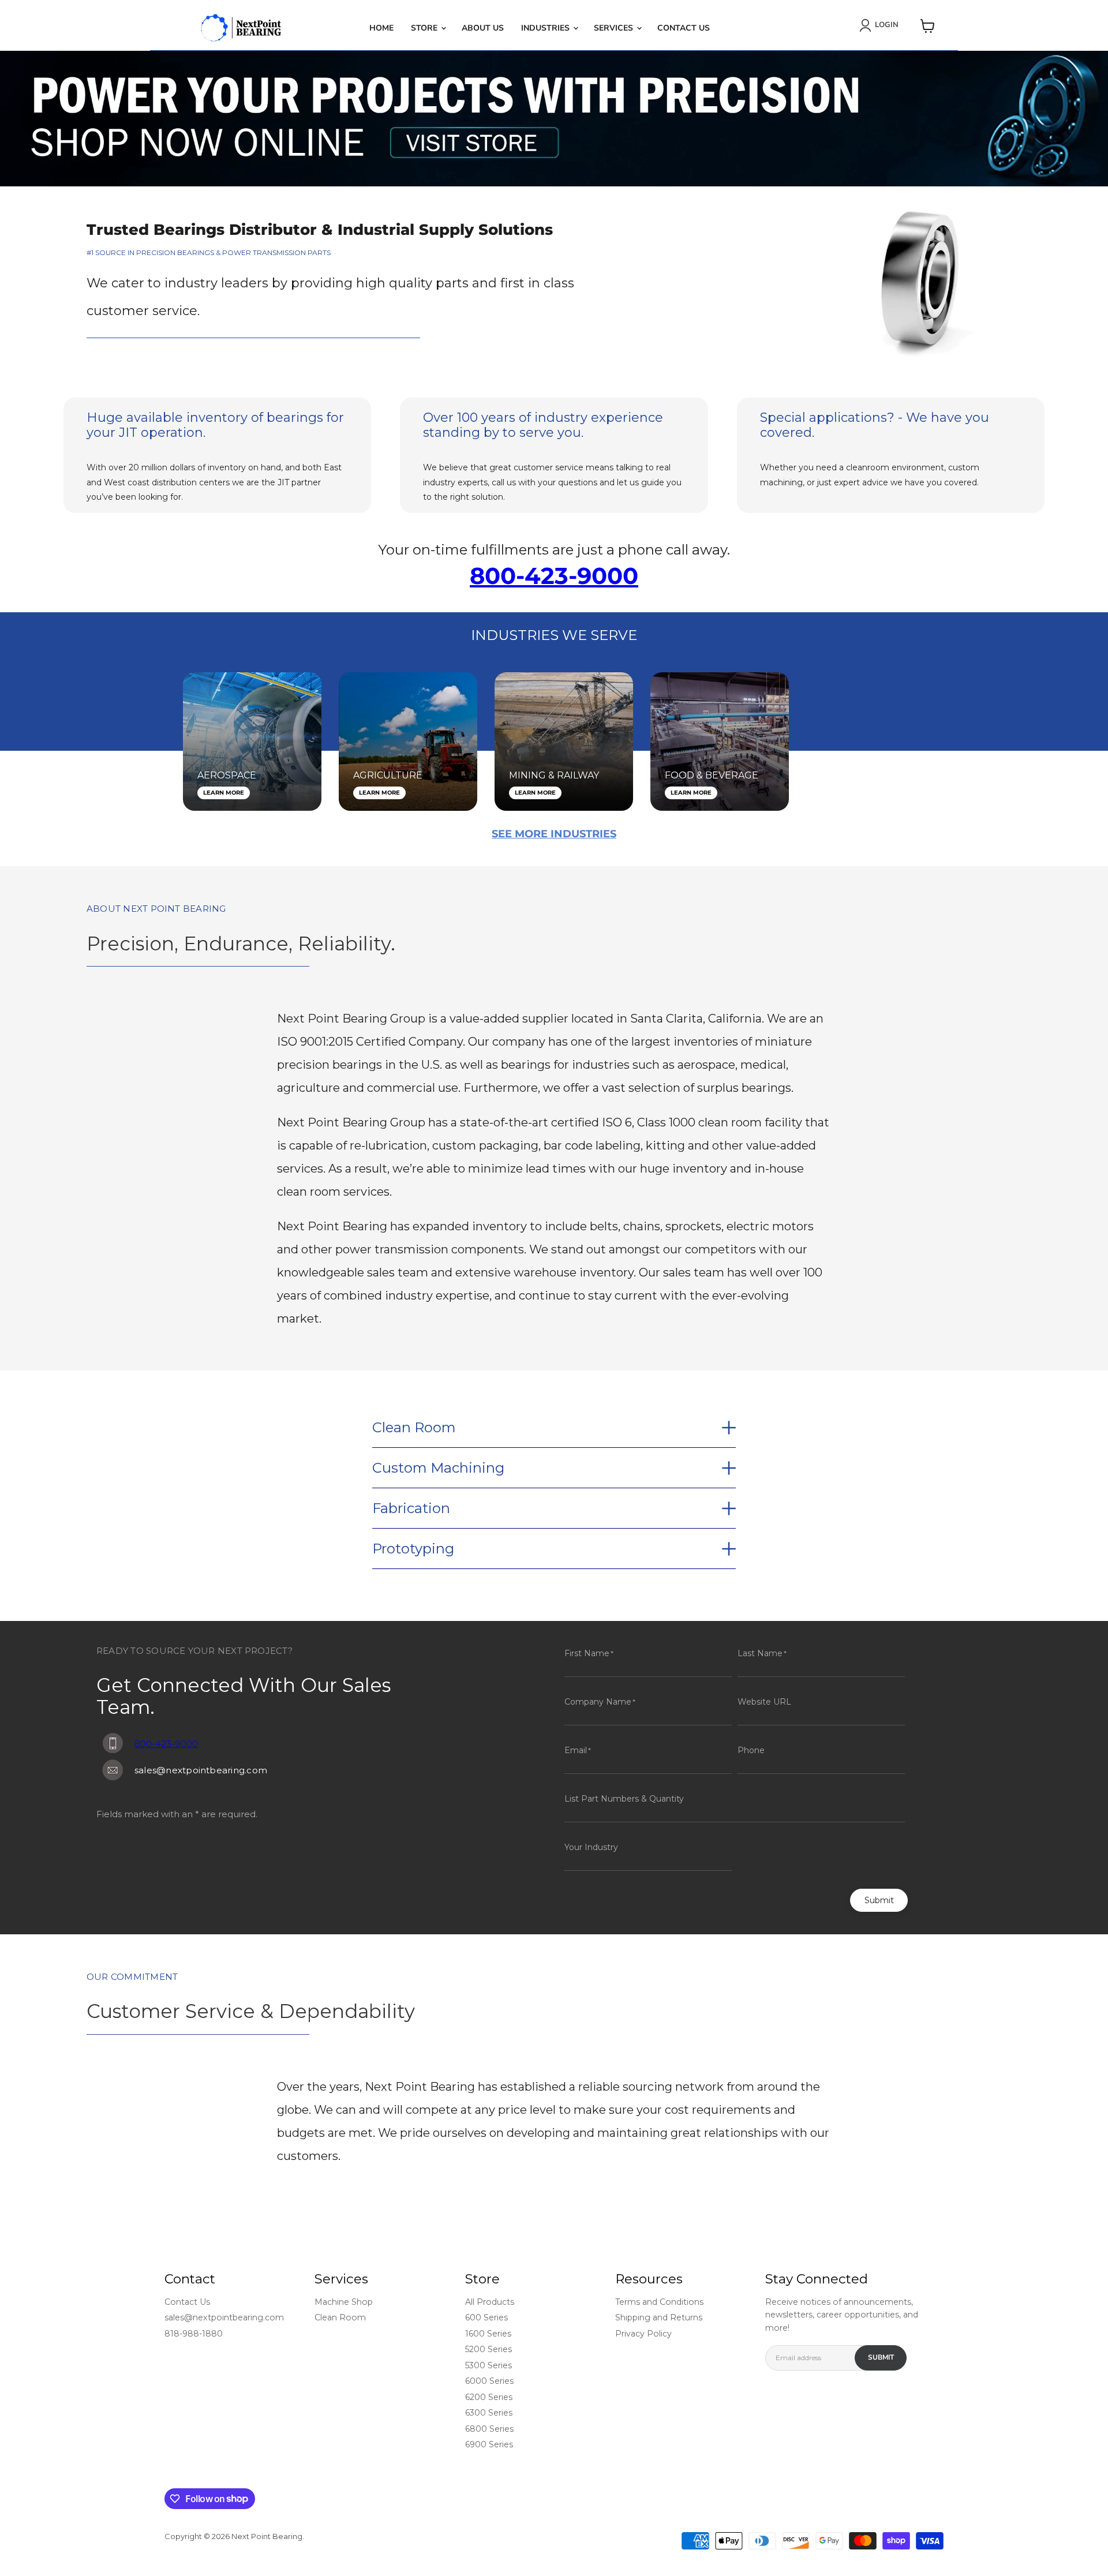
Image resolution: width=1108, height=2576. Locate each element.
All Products (490, 2302)
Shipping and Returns (659, 2317)
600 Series (486, 2317)
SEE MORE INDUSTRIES (554, 834)
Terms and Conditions (659, 2302)
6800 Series (489, 2429)
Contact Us (684, 28)
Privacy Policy (643, 2334)
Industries (546, 28)
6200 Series (489, 2397)
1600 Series (488, 2334)
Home (381, 28)
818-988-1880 (194, 2334)
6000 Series (489, 2381)
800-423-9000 (554, 576)
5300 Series (489, 2365)
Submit (879, 1900)
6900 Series (489, 2444)
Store (425, 28)
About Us (483, 28)
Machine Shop (344, 2302)
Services (615, 28)
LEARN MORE (224, 793)
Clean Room (340, 2317)
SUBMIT (881, 2357)
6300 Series (489, 2413)
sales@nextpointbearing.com (224, 2317)
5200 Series (489, 2349)
